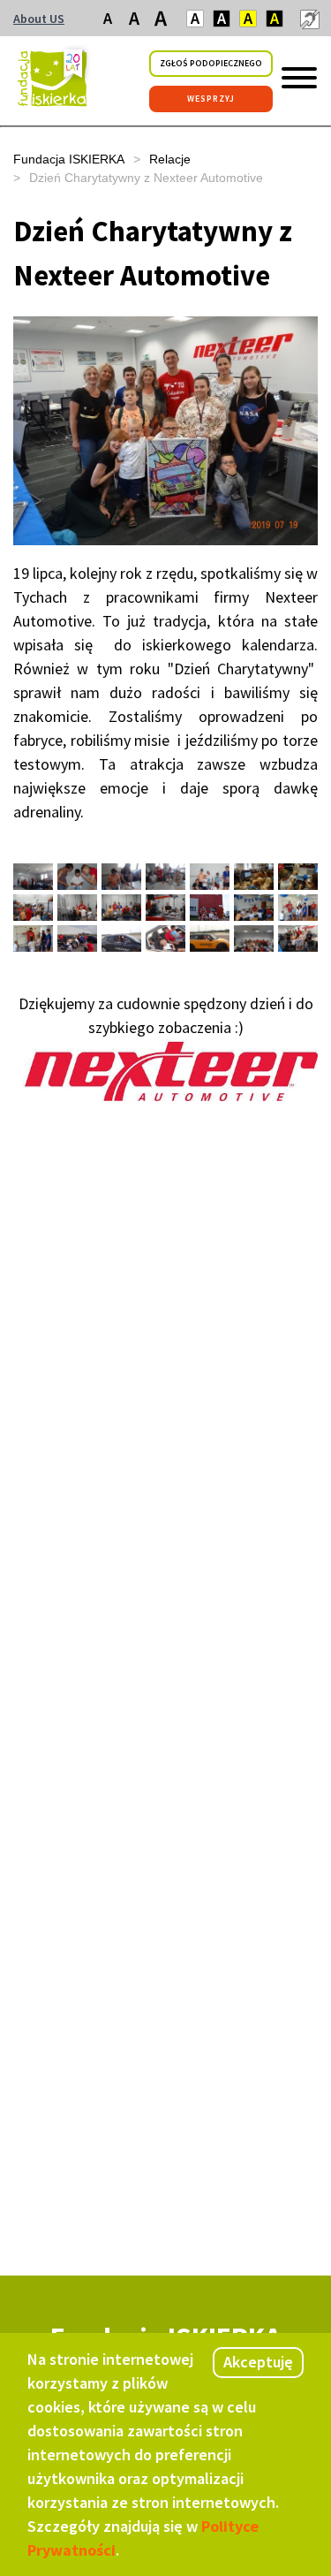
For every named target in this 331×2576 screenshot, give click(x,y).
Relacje (170, 159)
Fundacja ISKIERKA (69, 159)
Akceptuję (258, 2362)
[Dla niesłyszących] (309, 19)
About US (39, 19)
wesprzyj (211, 99)
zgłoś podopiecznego (211, 63)
